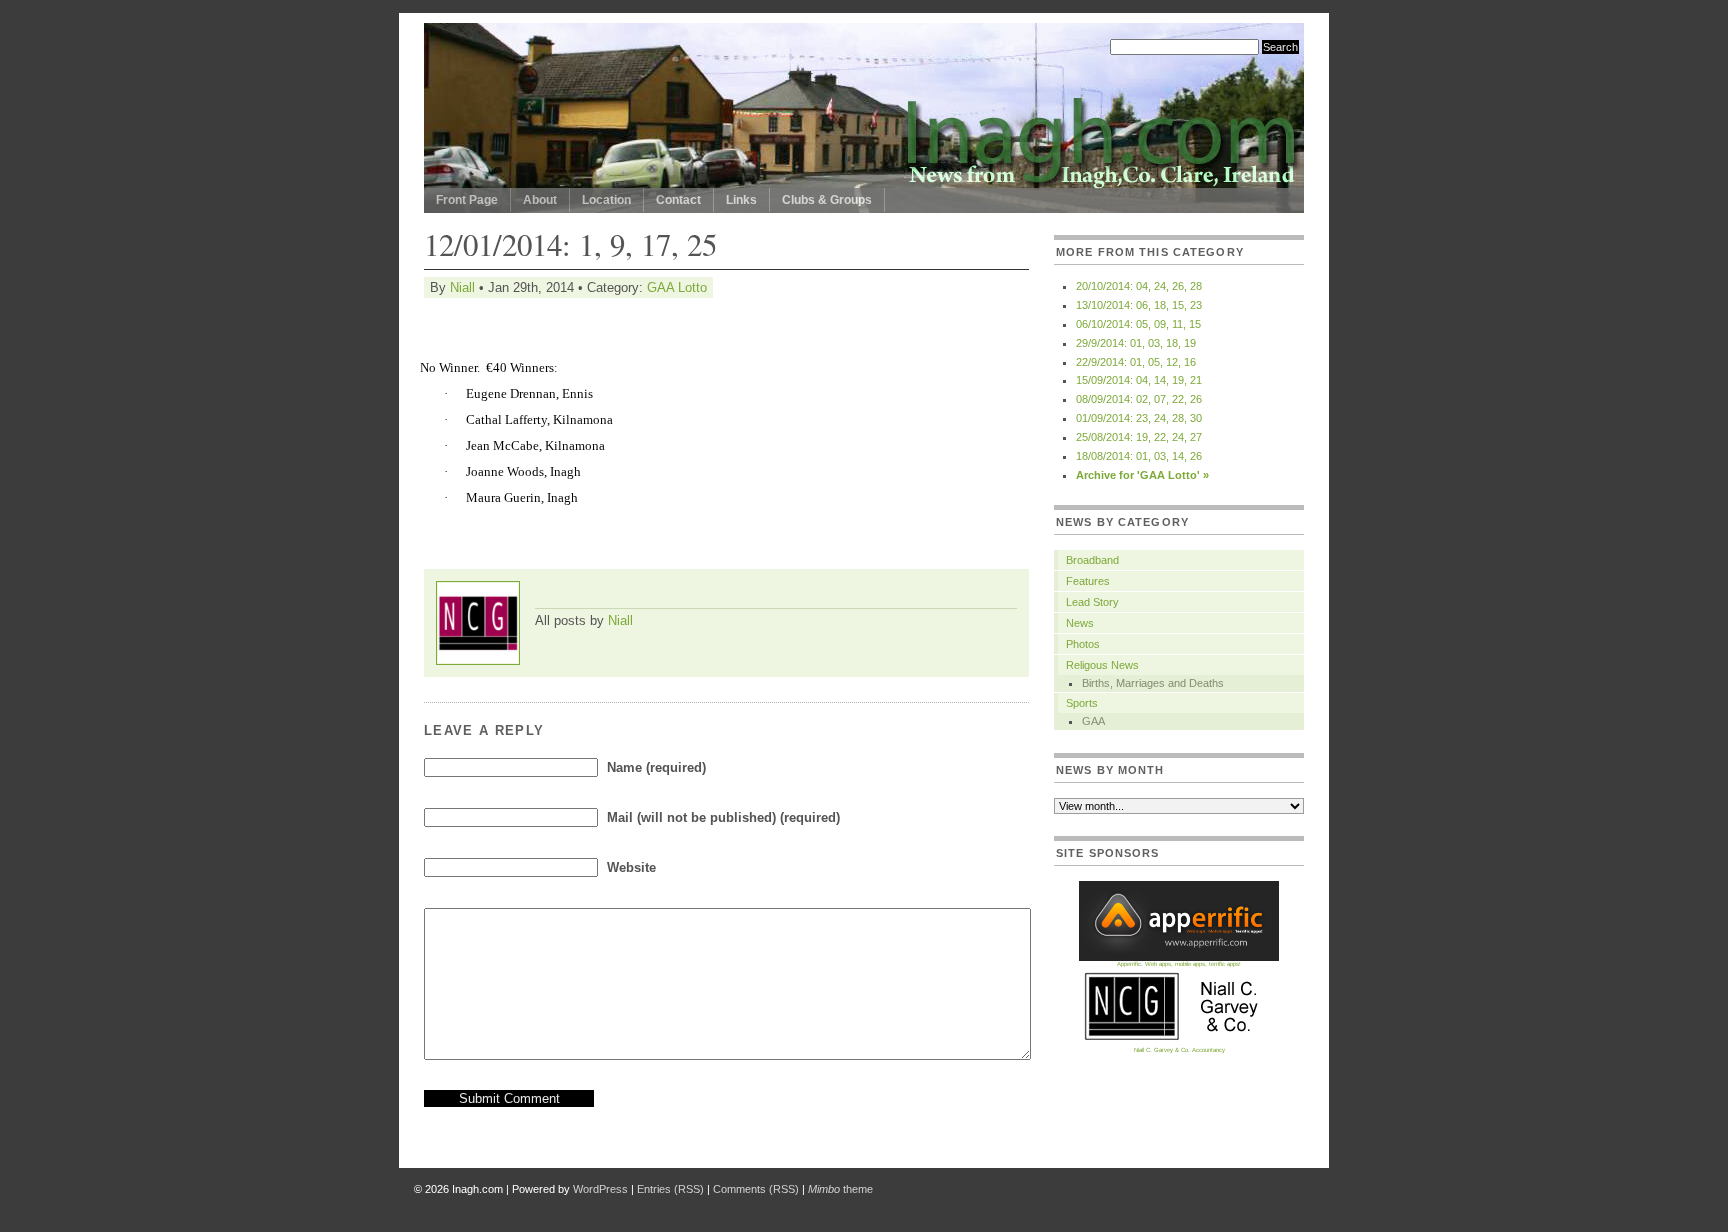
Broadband (1092, 560)
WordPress (600, 1189)
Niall (462, 287)
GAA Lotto (677, 287)
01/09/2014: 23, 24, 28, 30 (1139, 418)
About (540, 200)
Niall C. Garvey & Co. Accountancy (1179, 1050)
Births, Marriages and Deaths (1153, 683)
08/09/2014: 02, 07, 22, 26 (1139, 399)
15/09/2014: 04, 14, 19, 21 (1139, 380)
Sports (1082, 703)
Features (1088, 581)
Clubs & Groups (827, 200)
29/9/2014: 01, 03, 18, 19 (1136, 343)
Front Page (467, 200)
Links (741, 200)
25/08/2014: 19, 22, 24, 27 (1139, 437)
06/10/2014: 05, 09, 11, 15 (1138, 324)
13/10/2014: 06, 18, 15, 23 (1139, 305)
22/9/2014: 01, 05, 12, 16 (1136, 362)
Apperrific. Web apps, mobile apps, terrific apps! (1179, 964)
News (1080, 623)
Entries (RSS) (670, 1189)
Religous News (1102, 665)
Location (606, 200)
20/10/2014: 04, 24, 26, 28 (1139, 286)
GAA (1093, 721)
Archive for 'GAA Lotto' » (1142, 475)
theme (840, 1189)
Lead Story (1092, 602)
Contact (678, 200)
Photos (1083, 644)
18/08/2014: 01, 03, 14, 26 (1139, 456)
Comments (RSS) (756, 1189)
